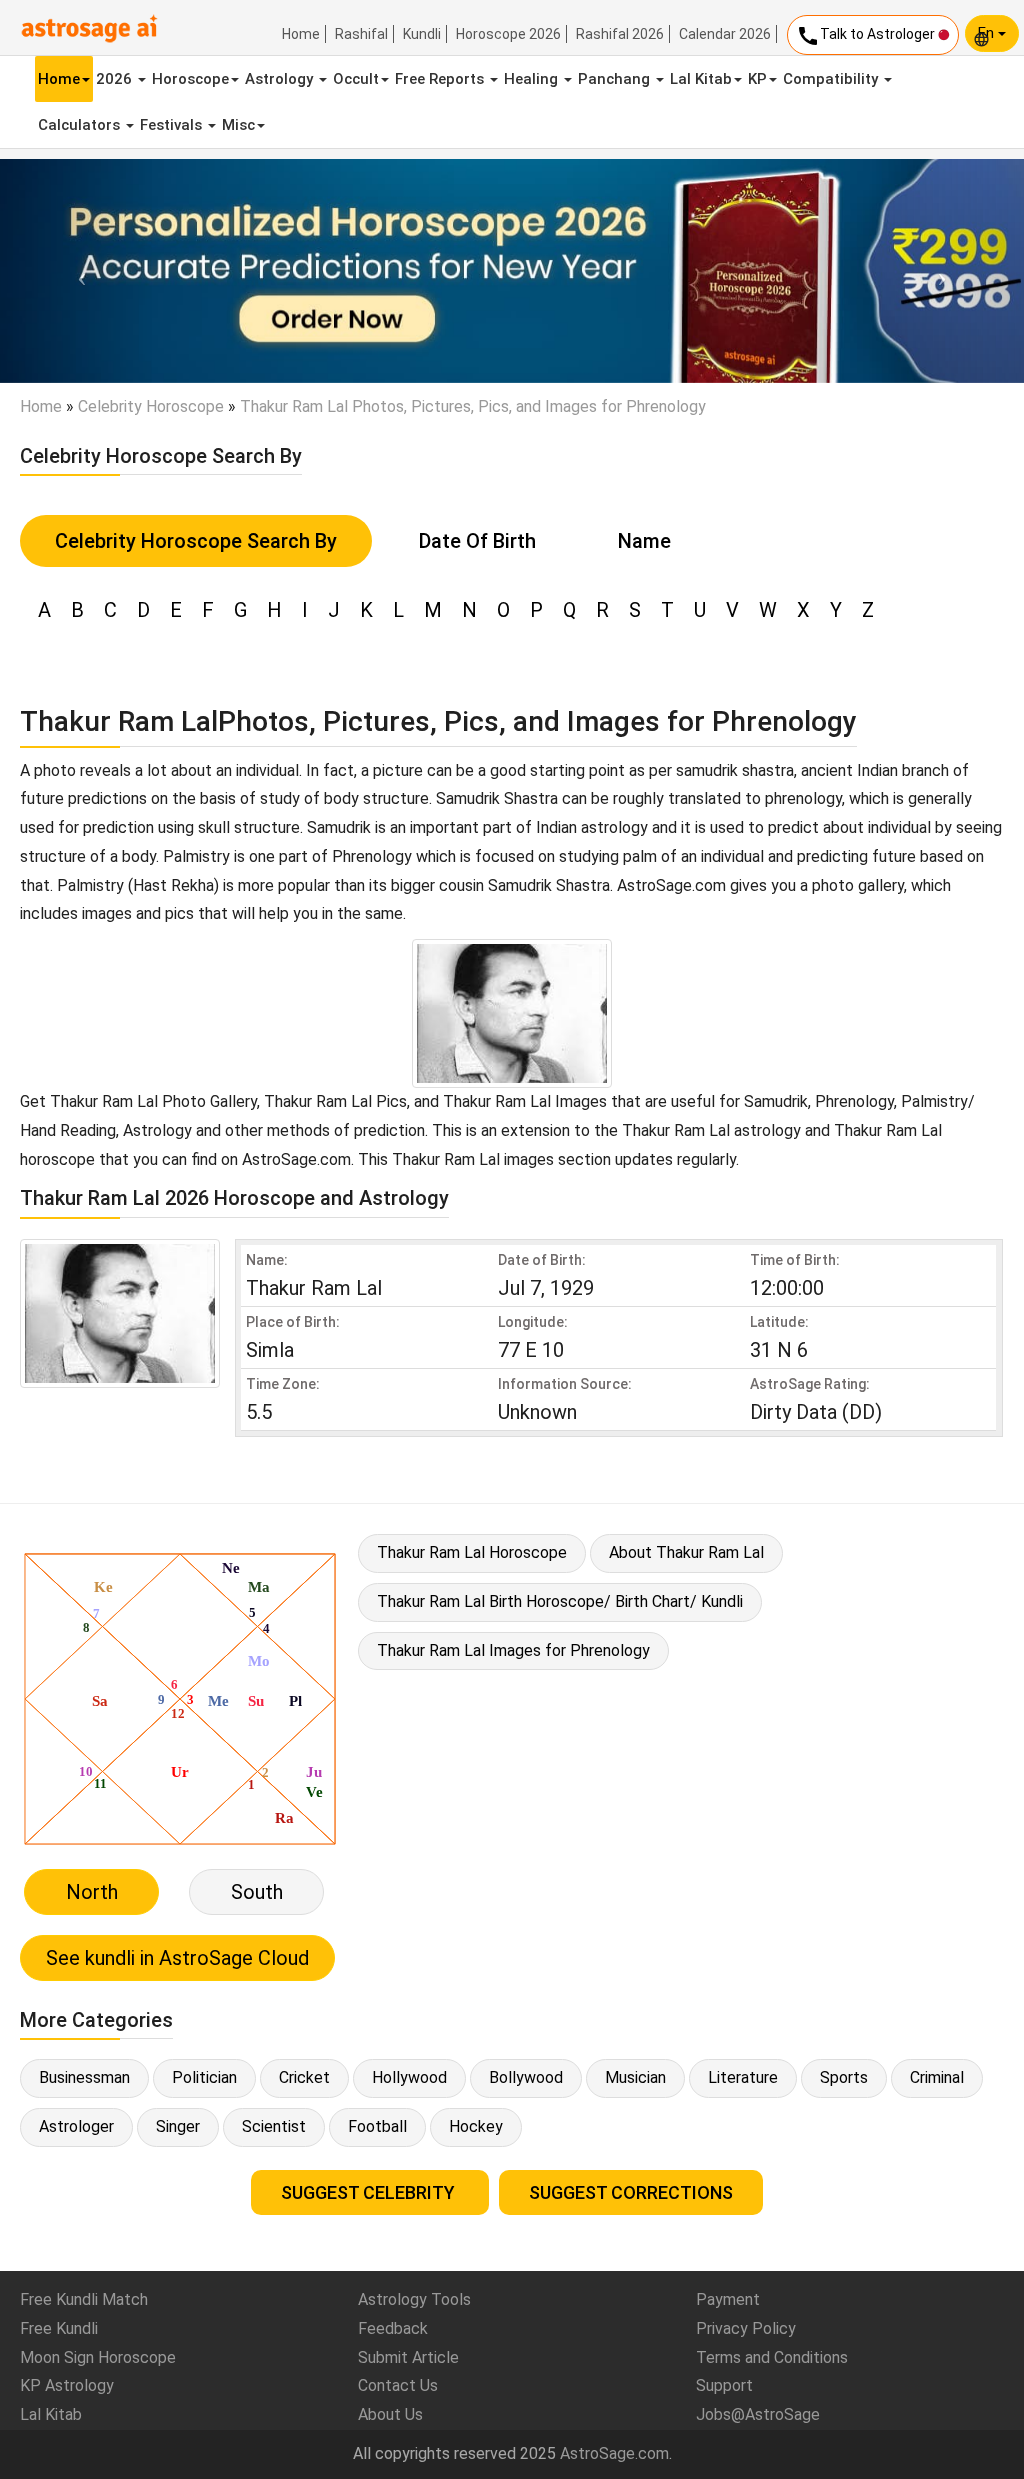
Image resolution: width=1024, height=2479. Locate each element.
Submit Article (408, 2357)
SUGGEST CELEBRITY (370, 2192)
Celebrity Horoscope (151, 406)
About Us (390, 2414)
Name (644, 541)
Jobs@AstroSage (758, 2414)
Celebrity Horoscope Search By (196, 541)
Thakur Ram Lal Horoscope (472, 1552)
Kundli (422, 34)
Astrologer (76, 2126)
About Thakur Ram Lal (686, 1552)
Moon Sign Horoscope (98, 2357)
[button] (77, 271)
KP (757, 79)
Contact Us (398, 2385)
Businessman (84, 2077)
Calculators (81, 125)
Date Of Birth (477, 541)
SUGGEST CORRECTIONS (631, 2192)
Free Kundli (59, 2328)
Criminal (937, 2077)
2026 (116, 79)
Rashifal (361, 34)
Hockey (476, 2126)
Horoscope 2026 (508, 34)
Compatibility (832, 79)
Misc (238, 125)
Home (301, 34)
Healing (533, 79)
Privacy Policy (746, 2328)
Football (377, 2126)
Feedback (393, 2328)
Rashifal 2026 (620, 34)
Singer (178, 2126)
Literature (743, 2077)
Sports (844, 2077)
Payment (728, 2299)
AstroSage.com (614, 2453)
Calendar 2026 (725, 34)
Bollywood (526, 2077)
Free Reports (441, 79)
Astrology (281, 79)
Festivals (173, 125)
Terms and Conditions (772, 2357)
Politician (204, 2077)
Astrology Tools (414, 2299)
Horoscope (190, 79)
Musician (635, 2077)
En (988, 33)
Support (724, 2385)
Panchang (616, 79)
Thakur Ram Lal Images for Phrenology (513, 1650)
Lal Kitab (701, 79)
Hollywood (409, 2077)
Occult (356, 79)
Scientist (274, 2126)
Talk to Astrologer (867, 36)
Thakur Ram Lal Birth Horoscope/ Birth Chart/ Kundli (560, 1601)
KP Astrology (67, 2385)
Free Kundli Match (84, 2299)
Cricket (304, 2077)
